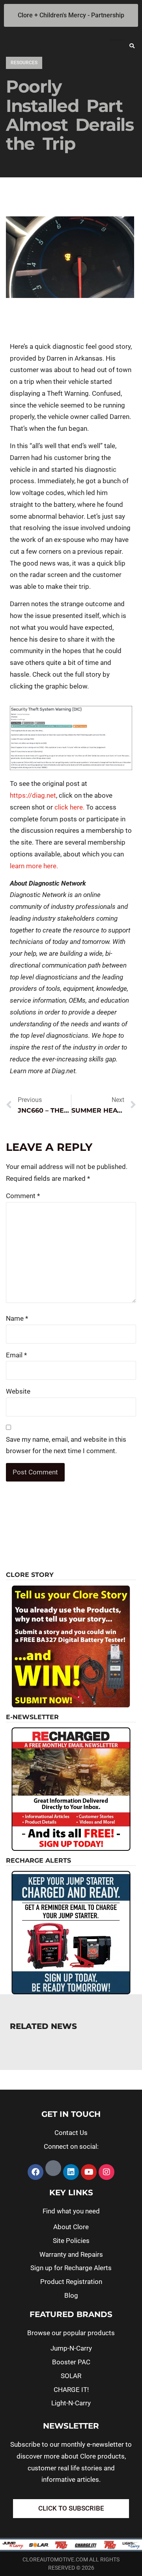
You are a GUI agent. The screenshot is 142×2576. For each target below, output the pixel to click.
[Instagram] (106, 2172)
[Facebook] (35, 2172)
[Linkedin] (71, 2172)
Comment (23, 1196)
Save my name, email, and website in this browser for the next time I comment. (66, 1445)
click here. (69, 807)
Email (16, 1355)
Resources (24, 63)
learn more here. (34, 866)
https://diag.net (33, 795)
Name (17, 1318)
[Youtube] (89, 2172)
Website (18, 1391)
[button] (132, 46)
